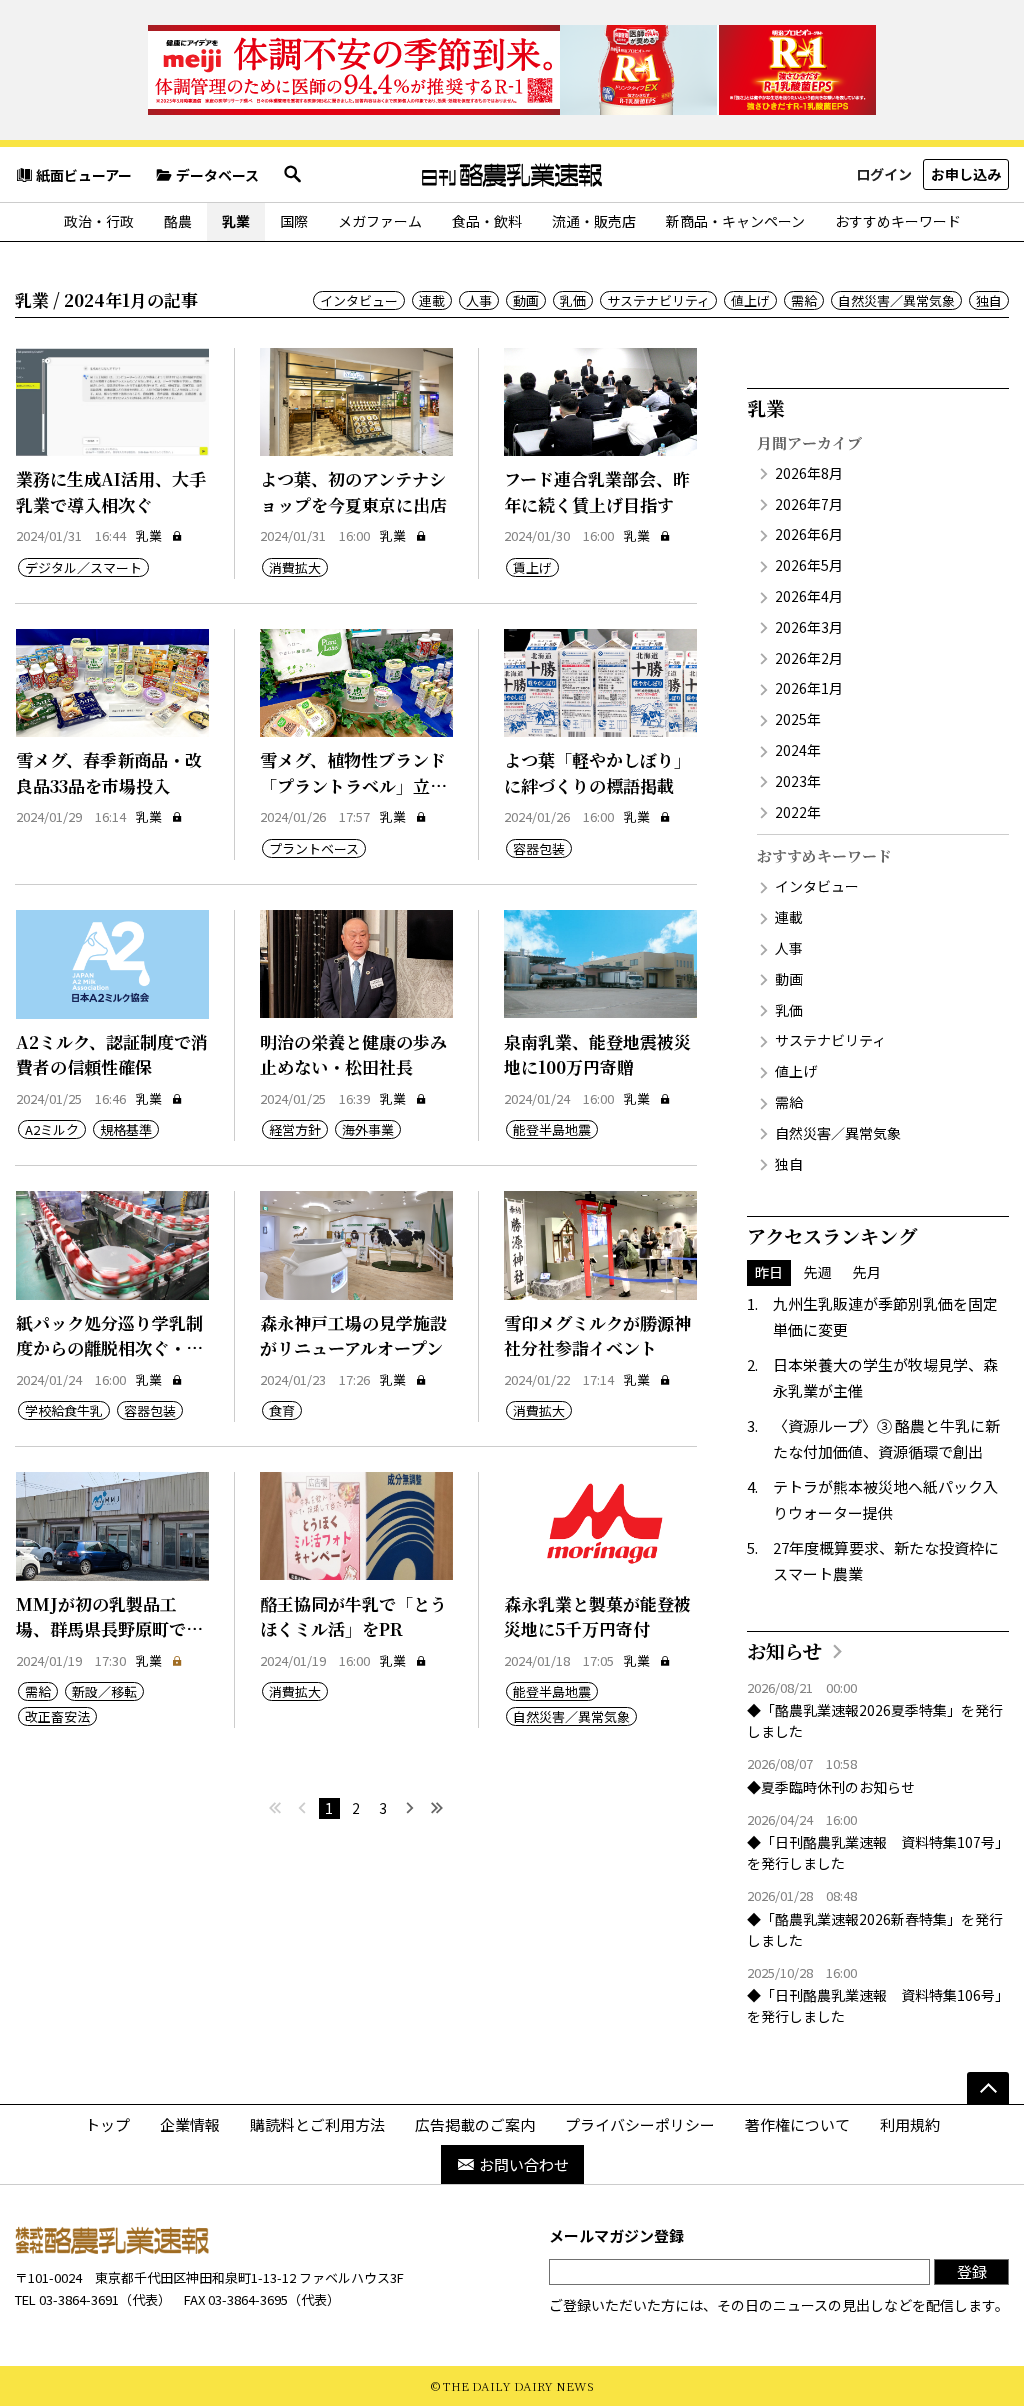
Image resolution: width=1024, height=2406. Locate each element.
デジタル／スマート (83, 567)
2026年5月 (809, 565)
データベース (217, 175)
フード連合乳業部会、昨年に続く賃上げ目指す (597, 491)
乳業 (236, 221)
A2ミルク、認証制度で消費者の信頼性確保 (112, 1054)
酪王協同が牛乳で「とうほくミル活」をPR (353, 1616)
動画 (526, 300)
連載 (432, 300)
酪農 (178, 221)
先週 (818, 1272)
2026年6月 (809, 534)
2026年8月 (809, 473)
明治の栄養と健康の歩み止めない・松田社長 (353, 1054)
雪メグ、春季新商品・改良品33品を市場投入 (109, 772)
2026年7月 (809, 504)
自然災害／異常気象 (896, 300)
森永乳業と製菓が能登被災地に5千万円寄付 (597, 1616)
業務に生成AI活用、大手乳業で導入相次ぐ (111, 491)
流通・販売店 (594, 221)
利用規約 (910, 2124)
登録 (972, 2271)
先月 (867, 1272)
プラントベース (314, 848)
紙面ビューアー (84, 175)
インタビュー (359, 300)
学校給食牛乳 (64, 1410)
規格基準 (126, 1129)
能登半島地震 (552, 1129)
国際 (294, 221)
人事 (479, 300)
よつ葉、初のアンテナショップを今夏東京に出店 (353, 491)
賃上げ (532, 567)
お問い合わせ (524, 2164)
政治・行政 (99, 221)
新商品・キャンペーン (735, 221)
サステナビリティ (658, 300)
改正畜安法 (57, 1716)
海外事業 (368, 1129)
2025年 (798, 719)
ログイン (884, 174)
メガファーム (380, 221)
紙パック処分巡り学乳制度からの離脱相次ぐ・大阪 (109, 1348)
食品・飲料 (487, 221)
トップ (107, 2124)
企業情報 (190, 2124)
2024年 (798, 750)
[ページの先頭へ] (988, 2088)
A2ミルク (52, 1129)
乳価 (573, 300)
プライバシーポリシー (640, 2124)
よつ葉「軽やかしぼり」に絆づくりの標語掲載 (597, 772)
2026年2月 (809, 658)
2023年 (798, 781)
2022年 (798, 812)
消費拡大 (295, 567)
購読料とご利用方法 (317, 2124)
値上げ (750, 300)
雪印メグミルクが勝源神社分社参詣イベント (597, 1335)
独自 (989, 300)
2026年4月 (809, 596)
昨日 (769, 1272)
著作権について (797, 2124)
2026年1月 (809, 688)
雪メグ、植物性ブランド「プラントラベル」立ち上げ (353, 785)
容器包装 (539, 848)
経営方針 (295, 1129)
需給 (804, 300)
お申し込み (966, 174)
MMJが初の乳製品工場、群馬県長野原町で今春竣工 (109, 1629)
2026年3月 (809, 627)
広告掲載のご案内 (475, 2124)
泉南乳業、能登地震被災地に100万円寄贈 (597, 1054)
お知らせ (784, 1650)
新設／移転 (104, 1691)
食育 (282, 1410)
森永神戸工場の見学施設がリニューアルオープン (353, 1335)
